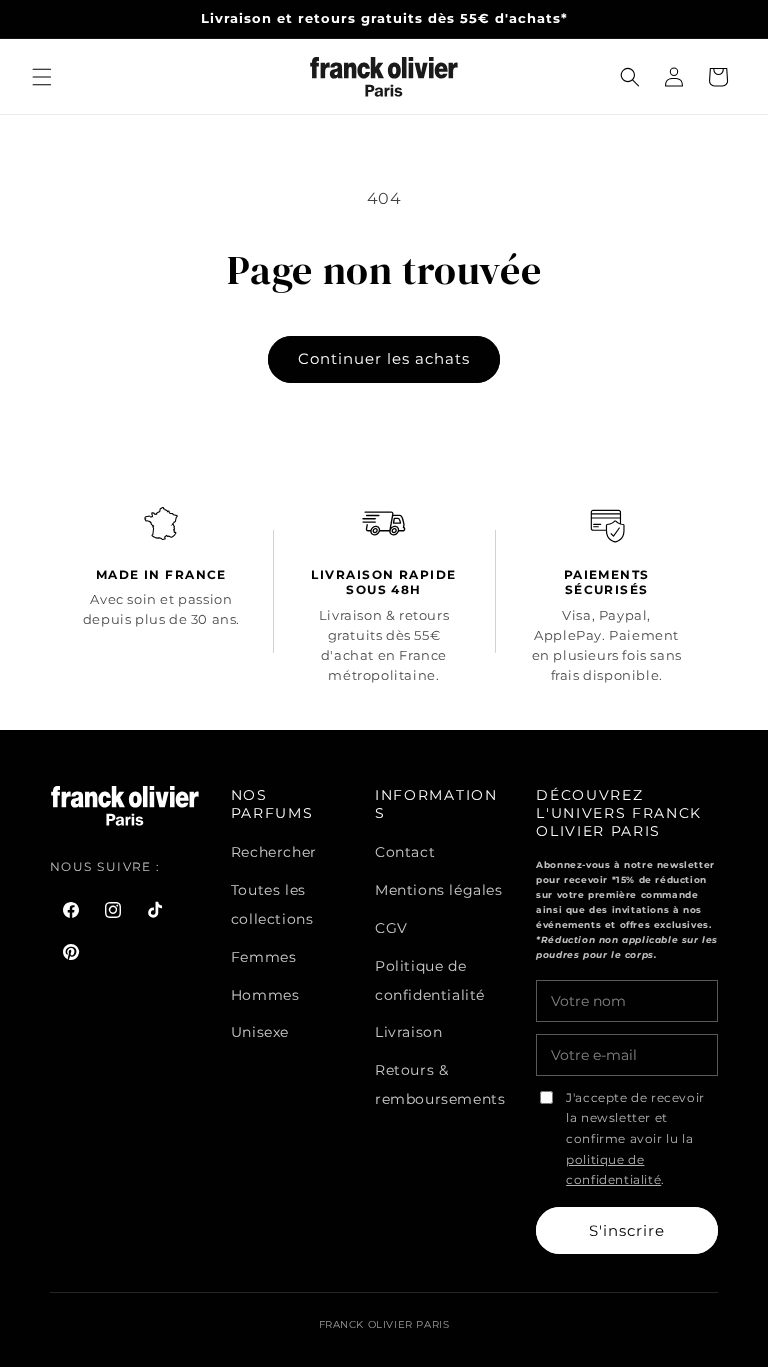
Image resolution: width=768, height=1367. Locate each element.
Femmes (264, 957)
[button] (42, 77)
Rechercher (274, 852)
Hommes (265, 995)
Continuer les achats (384, 358)
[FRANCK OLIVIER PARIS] (384, 76)
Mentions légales (439, 890)
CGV (391, 928)
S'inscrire (627, 1230)
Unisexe (260, 1032)
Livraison (408, 1032)
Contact (405, 852)
